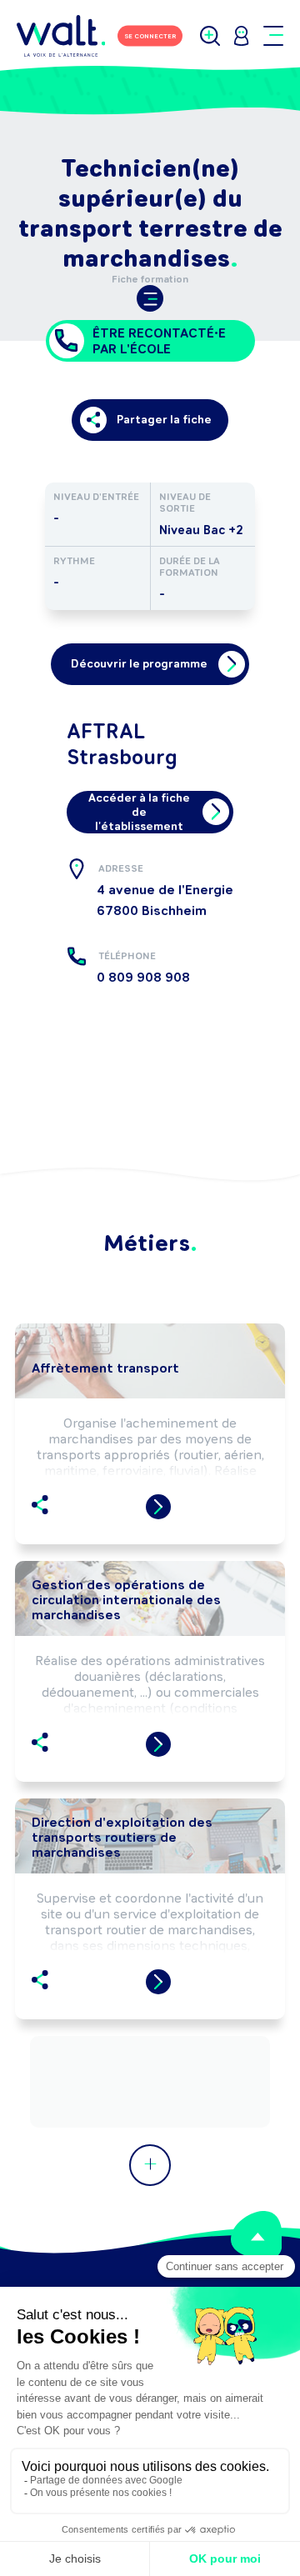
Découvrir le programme (139, 664)
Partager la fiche (164, 420)
